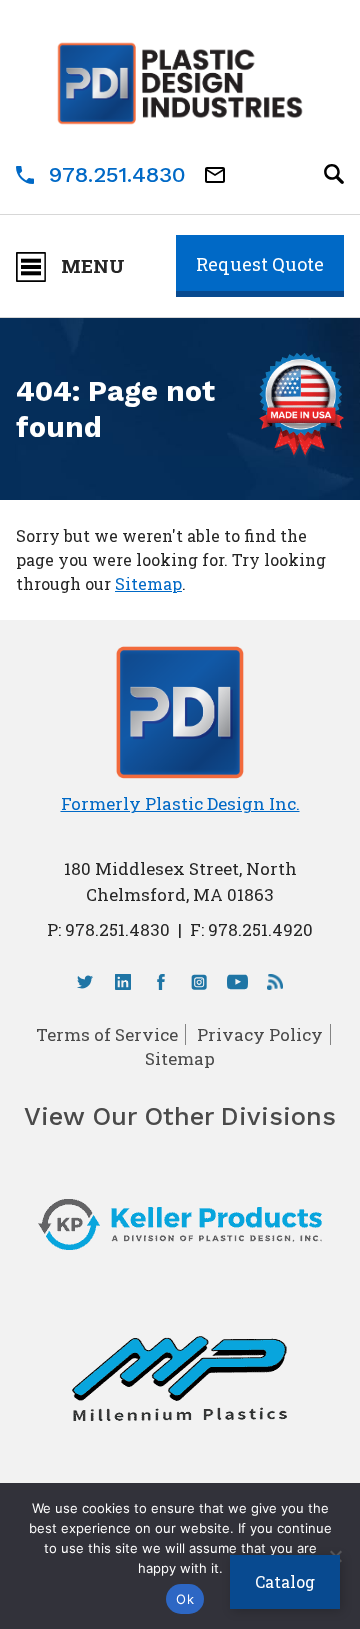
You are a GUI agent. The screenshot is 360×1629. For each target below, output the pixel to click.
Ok (185, 1599)
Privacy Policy (260, 1034)
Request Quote (260, 264)
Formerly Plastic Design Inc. (180, 803)
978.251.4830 (117, 174)
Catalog (285, 1581)
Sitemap (148, 583)
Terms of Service (107, 1034)
